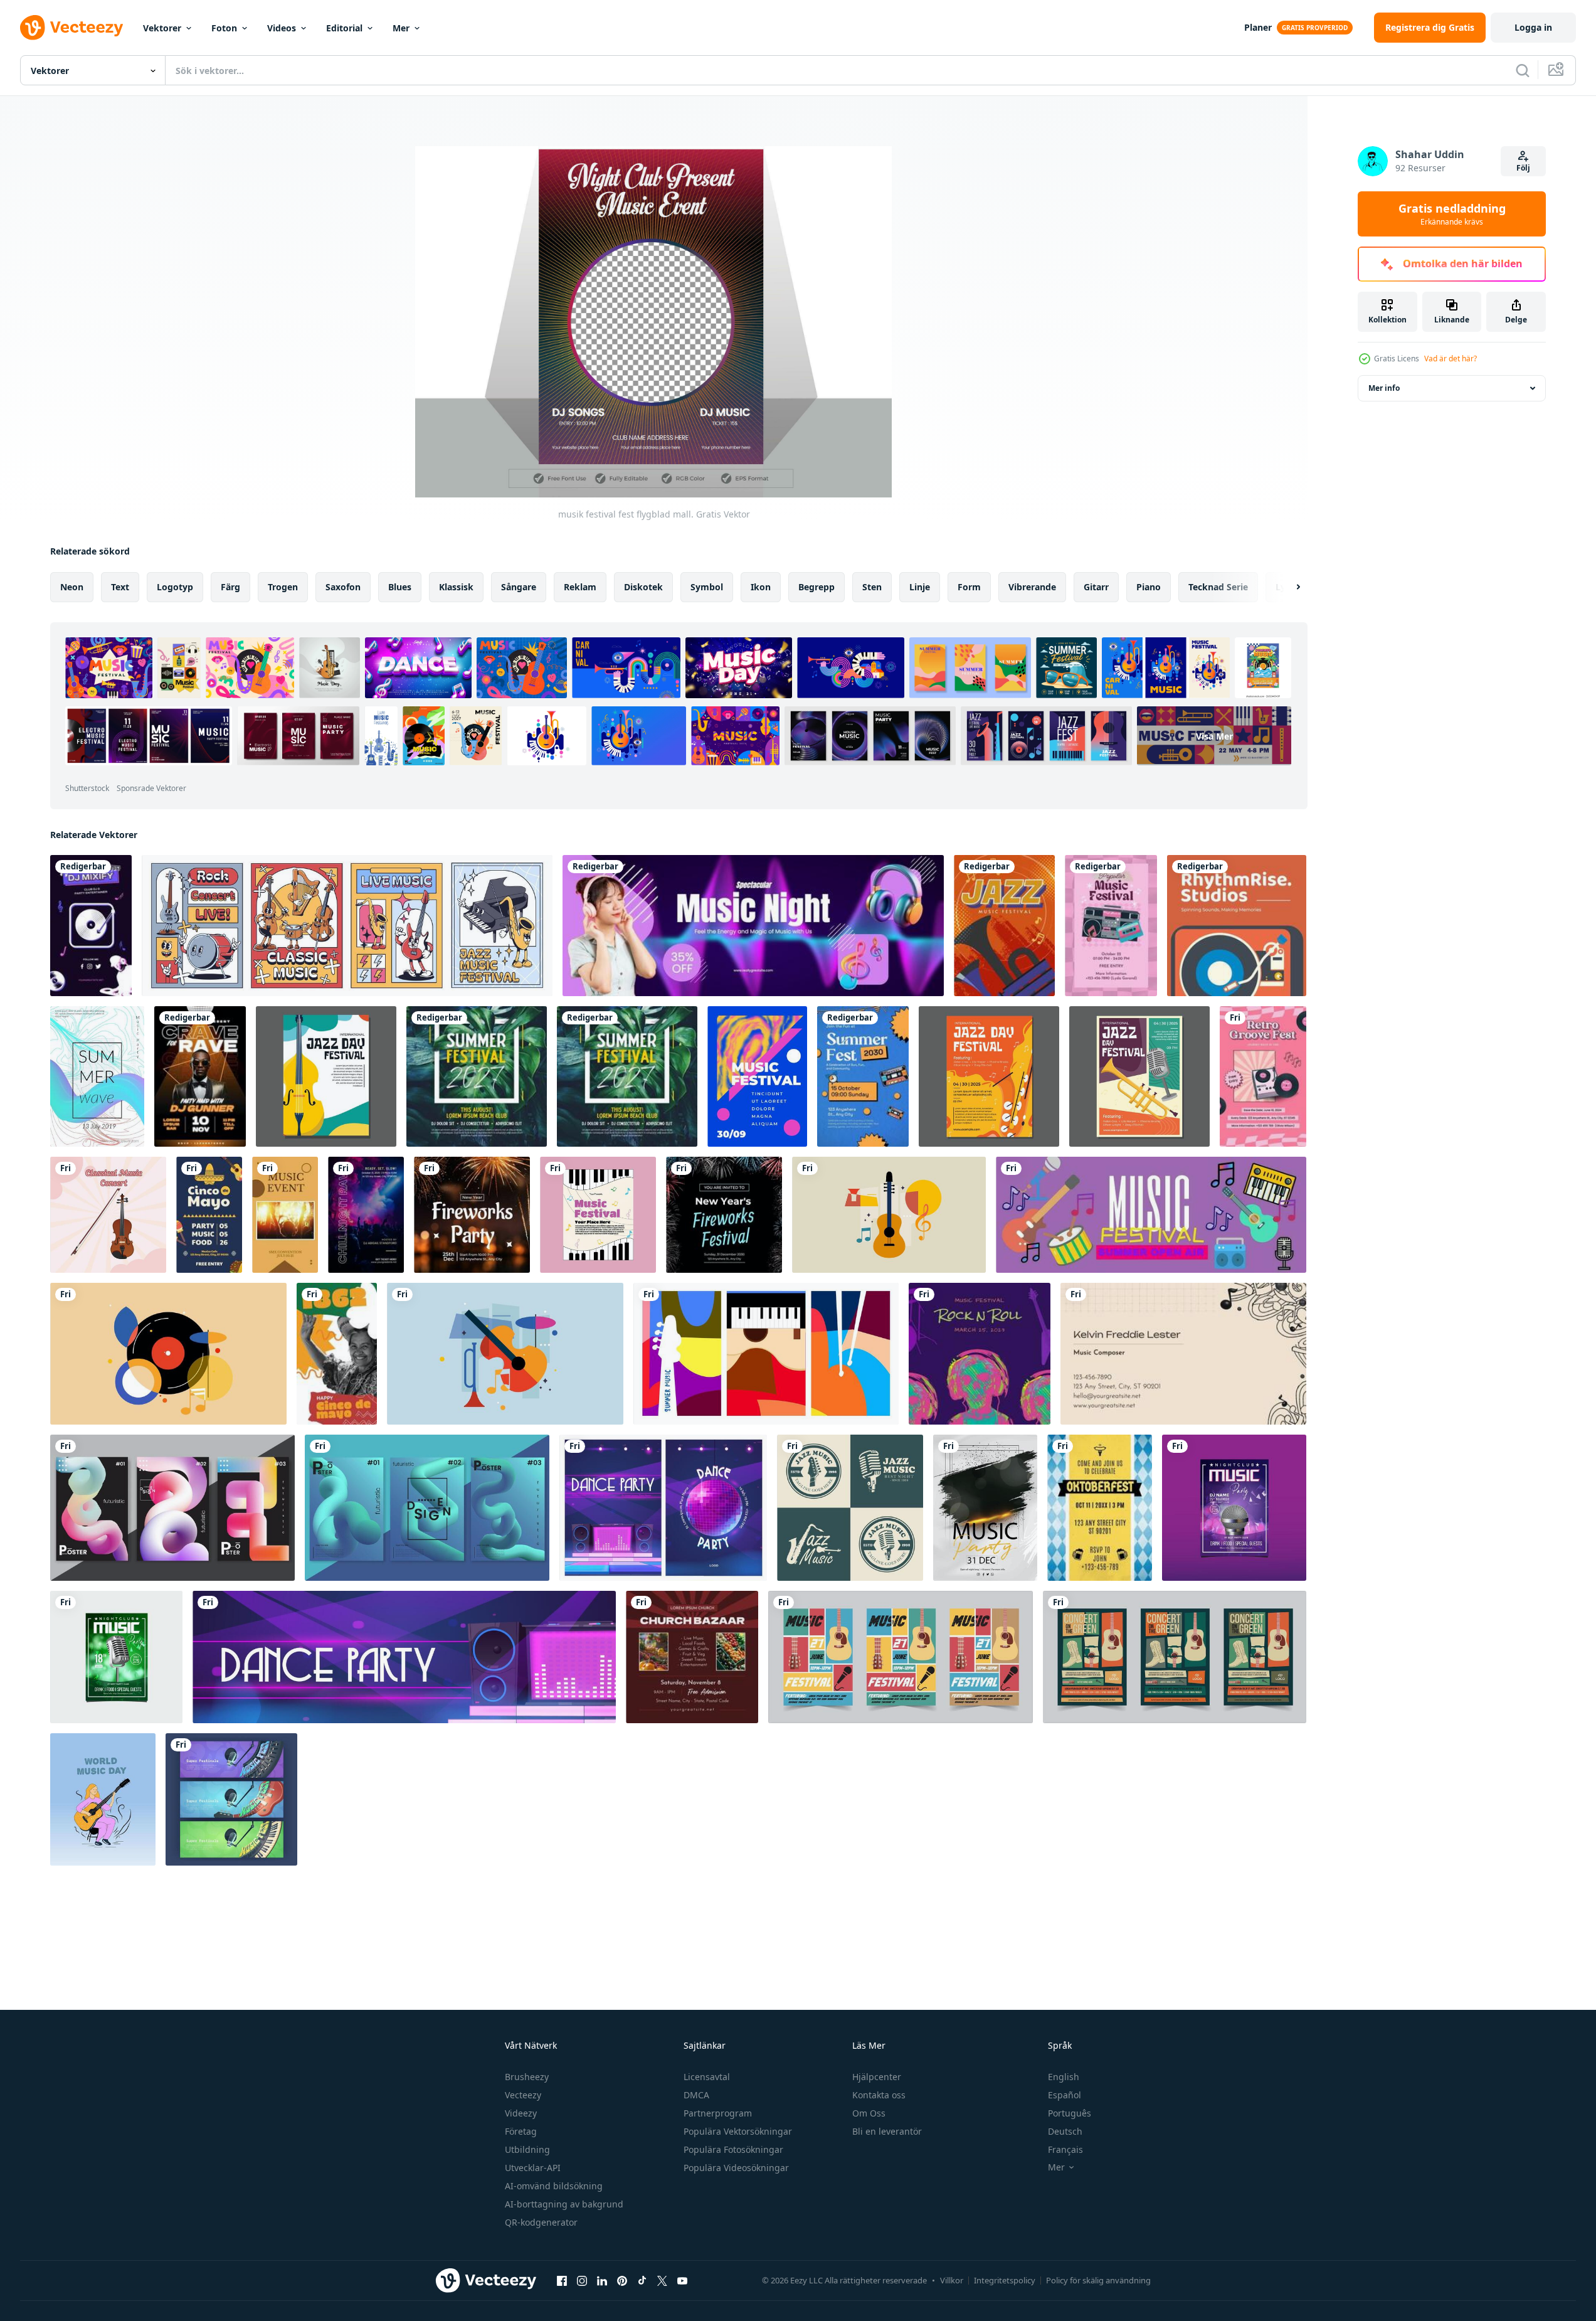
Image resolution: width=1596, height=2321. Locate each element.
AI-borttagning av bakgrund (564, 2204)
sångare (519, 587)
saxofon (343, 587)
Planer (1258, 27)
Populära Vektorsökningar (738, 2131)
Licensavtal (707, 2077)
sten (872, 587)
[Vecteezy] (71, 28)
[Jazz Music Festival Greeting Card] (1004, 926)
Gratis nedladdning (1452, 214)
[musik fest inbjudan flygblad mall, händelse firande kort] (116, 1657)
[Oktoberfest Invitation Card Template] (1100, 1508)
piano (1149, 587)
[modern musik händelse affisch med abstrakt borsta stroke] (985, 1508)
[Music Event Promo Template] (285, 1215)
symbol (707, 587)
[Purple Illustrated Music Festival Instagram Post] (980, 1354)
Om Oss (869, 2113)
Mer (401, 28)
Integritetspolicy (1005, 2280)
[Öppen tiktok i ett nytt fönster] (642, 2280)
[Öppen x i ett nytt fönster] (662, 2280)
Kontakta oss (879, 2095)
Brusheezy (527, 2077)
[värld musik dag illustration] (103, 1799)
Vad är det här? (1451, 359)
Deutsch (1065, 2131)
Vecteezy (523, 2095)
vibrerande (1032, 587)
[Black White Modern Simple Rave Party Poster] (366, 1215)
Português (1070, 2113)
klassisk (456, 587)
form (969, 587)
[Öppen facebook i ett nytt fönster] (562, 2280)
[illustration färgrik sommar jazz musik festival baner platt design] (326, 1076)
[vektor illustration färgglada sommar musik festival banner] (766, 1354)
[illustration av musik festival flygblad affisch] (598, 1215)
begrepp (816, 587)
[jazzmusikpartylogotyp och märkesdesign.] (850, 1508)
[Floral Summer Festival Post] (477, 1076)
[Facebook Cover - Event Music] (753, 926)
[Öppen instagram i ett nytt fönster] (582, 2280)
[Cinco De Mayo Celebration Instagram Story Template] (337, 1354)
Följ (1523, 168)
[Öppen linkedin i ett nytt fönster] (602, 2280)
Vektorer (162, 28)
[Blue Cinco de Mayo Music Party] (209, 1215)
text (120, 587)
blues (400, 587)
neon (72, 587)
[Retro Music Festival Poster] (1263, 1076)
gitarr (1096, 587)
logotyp (175, 587)
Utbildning (527, 2149)
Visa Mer (1214, 736)
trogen (283, 587)
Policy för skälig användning (1098, 2280)
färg (230, 587)
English (1064, 2077)
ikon (761, 587)
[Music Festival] (1151, 1215)
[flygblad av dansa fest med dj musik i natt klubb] (404, 1657)
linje (920, 587)
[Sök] (1523, 70)
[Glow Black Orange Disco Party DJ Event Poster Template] (200, 1076)
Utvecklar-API (533, 2168)
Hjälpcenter (877, 2077)
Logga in (1533, 27)
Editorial (344, 28)
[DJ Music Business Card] (91, 926)
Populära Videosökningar (736, 2168)
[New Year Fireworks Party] (472, 1215)
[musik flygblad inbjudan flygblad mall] (1234, 1508)
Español (1065, 2095)
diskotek (643, 587)
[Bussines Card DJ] (1237, 926)
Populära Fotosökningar (733, 2149)
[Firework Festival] (724, 1215)
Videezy (521, 2113)
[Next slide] (1287, 587)
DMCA (696, 2095)
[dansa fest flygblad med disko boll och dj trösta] (663, 1508)
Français (1065, 2149)
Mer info (1384, 388)
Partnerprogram (718, 2113)
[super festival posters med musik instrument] (231, 1799)
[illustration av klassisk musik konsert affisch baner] (108, 1215)
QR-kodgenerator (541, 2222)
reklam (580, 587)
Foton (224, 28)
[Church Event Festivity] (692, 1657)
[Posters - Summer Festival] (863, 1076)
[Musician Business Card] (1183, 1354)
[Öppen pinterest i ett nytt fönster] (622, 2280)
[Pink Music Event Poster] (1111, 926)
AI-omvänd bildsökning (554, 2186)
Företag (521, 2131)
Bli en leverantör (887, 2131)
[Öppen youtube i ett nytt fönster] (682, 2280)
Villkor (952, 2280)
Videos (282, 28)
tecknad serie (1218, 587)
